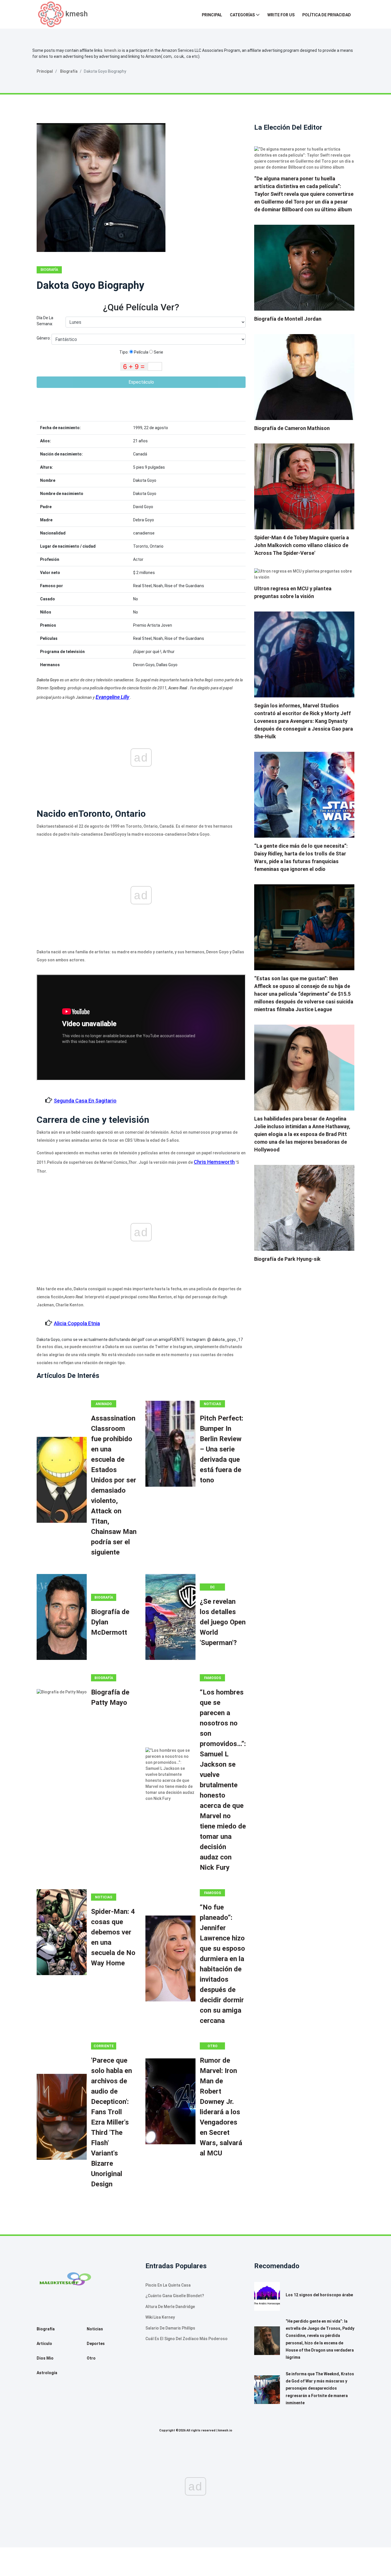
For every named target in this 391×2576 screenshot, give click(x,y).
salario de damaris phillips (170, 2328)
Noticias (212, 1404)
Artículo (44, 2344)
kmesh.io (113, 50)
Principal (212, 15)
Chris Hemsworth (214, 1162)
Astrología (47, 2373)
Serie (158, 352)
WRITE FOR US (281, 15)
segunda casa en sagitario (85, 1101)
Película (141, 352)
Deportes (96, 2344)
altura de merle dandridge (170, 2307)
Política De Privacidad (327, 15)
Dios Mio (45, 2358)
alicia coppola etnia (77, 1323)
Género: (44, 338)
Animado (104, 1404)
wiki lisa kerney (160, 2317)
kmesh (77, 14)
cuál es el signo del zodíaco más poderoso (186, 2339)
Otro (213, 2046)
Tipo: (124, 352)
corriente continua (104, 2047)
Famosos (213, 1678)
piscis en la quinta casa (168, 2285)
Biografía (69, 71)
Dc (213, 1587)
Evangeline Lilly (112, 697)
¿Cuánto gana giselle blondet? (175, 2296)
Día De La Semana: (45, 321)
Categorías (242, 15)
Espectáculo (141, 382)
